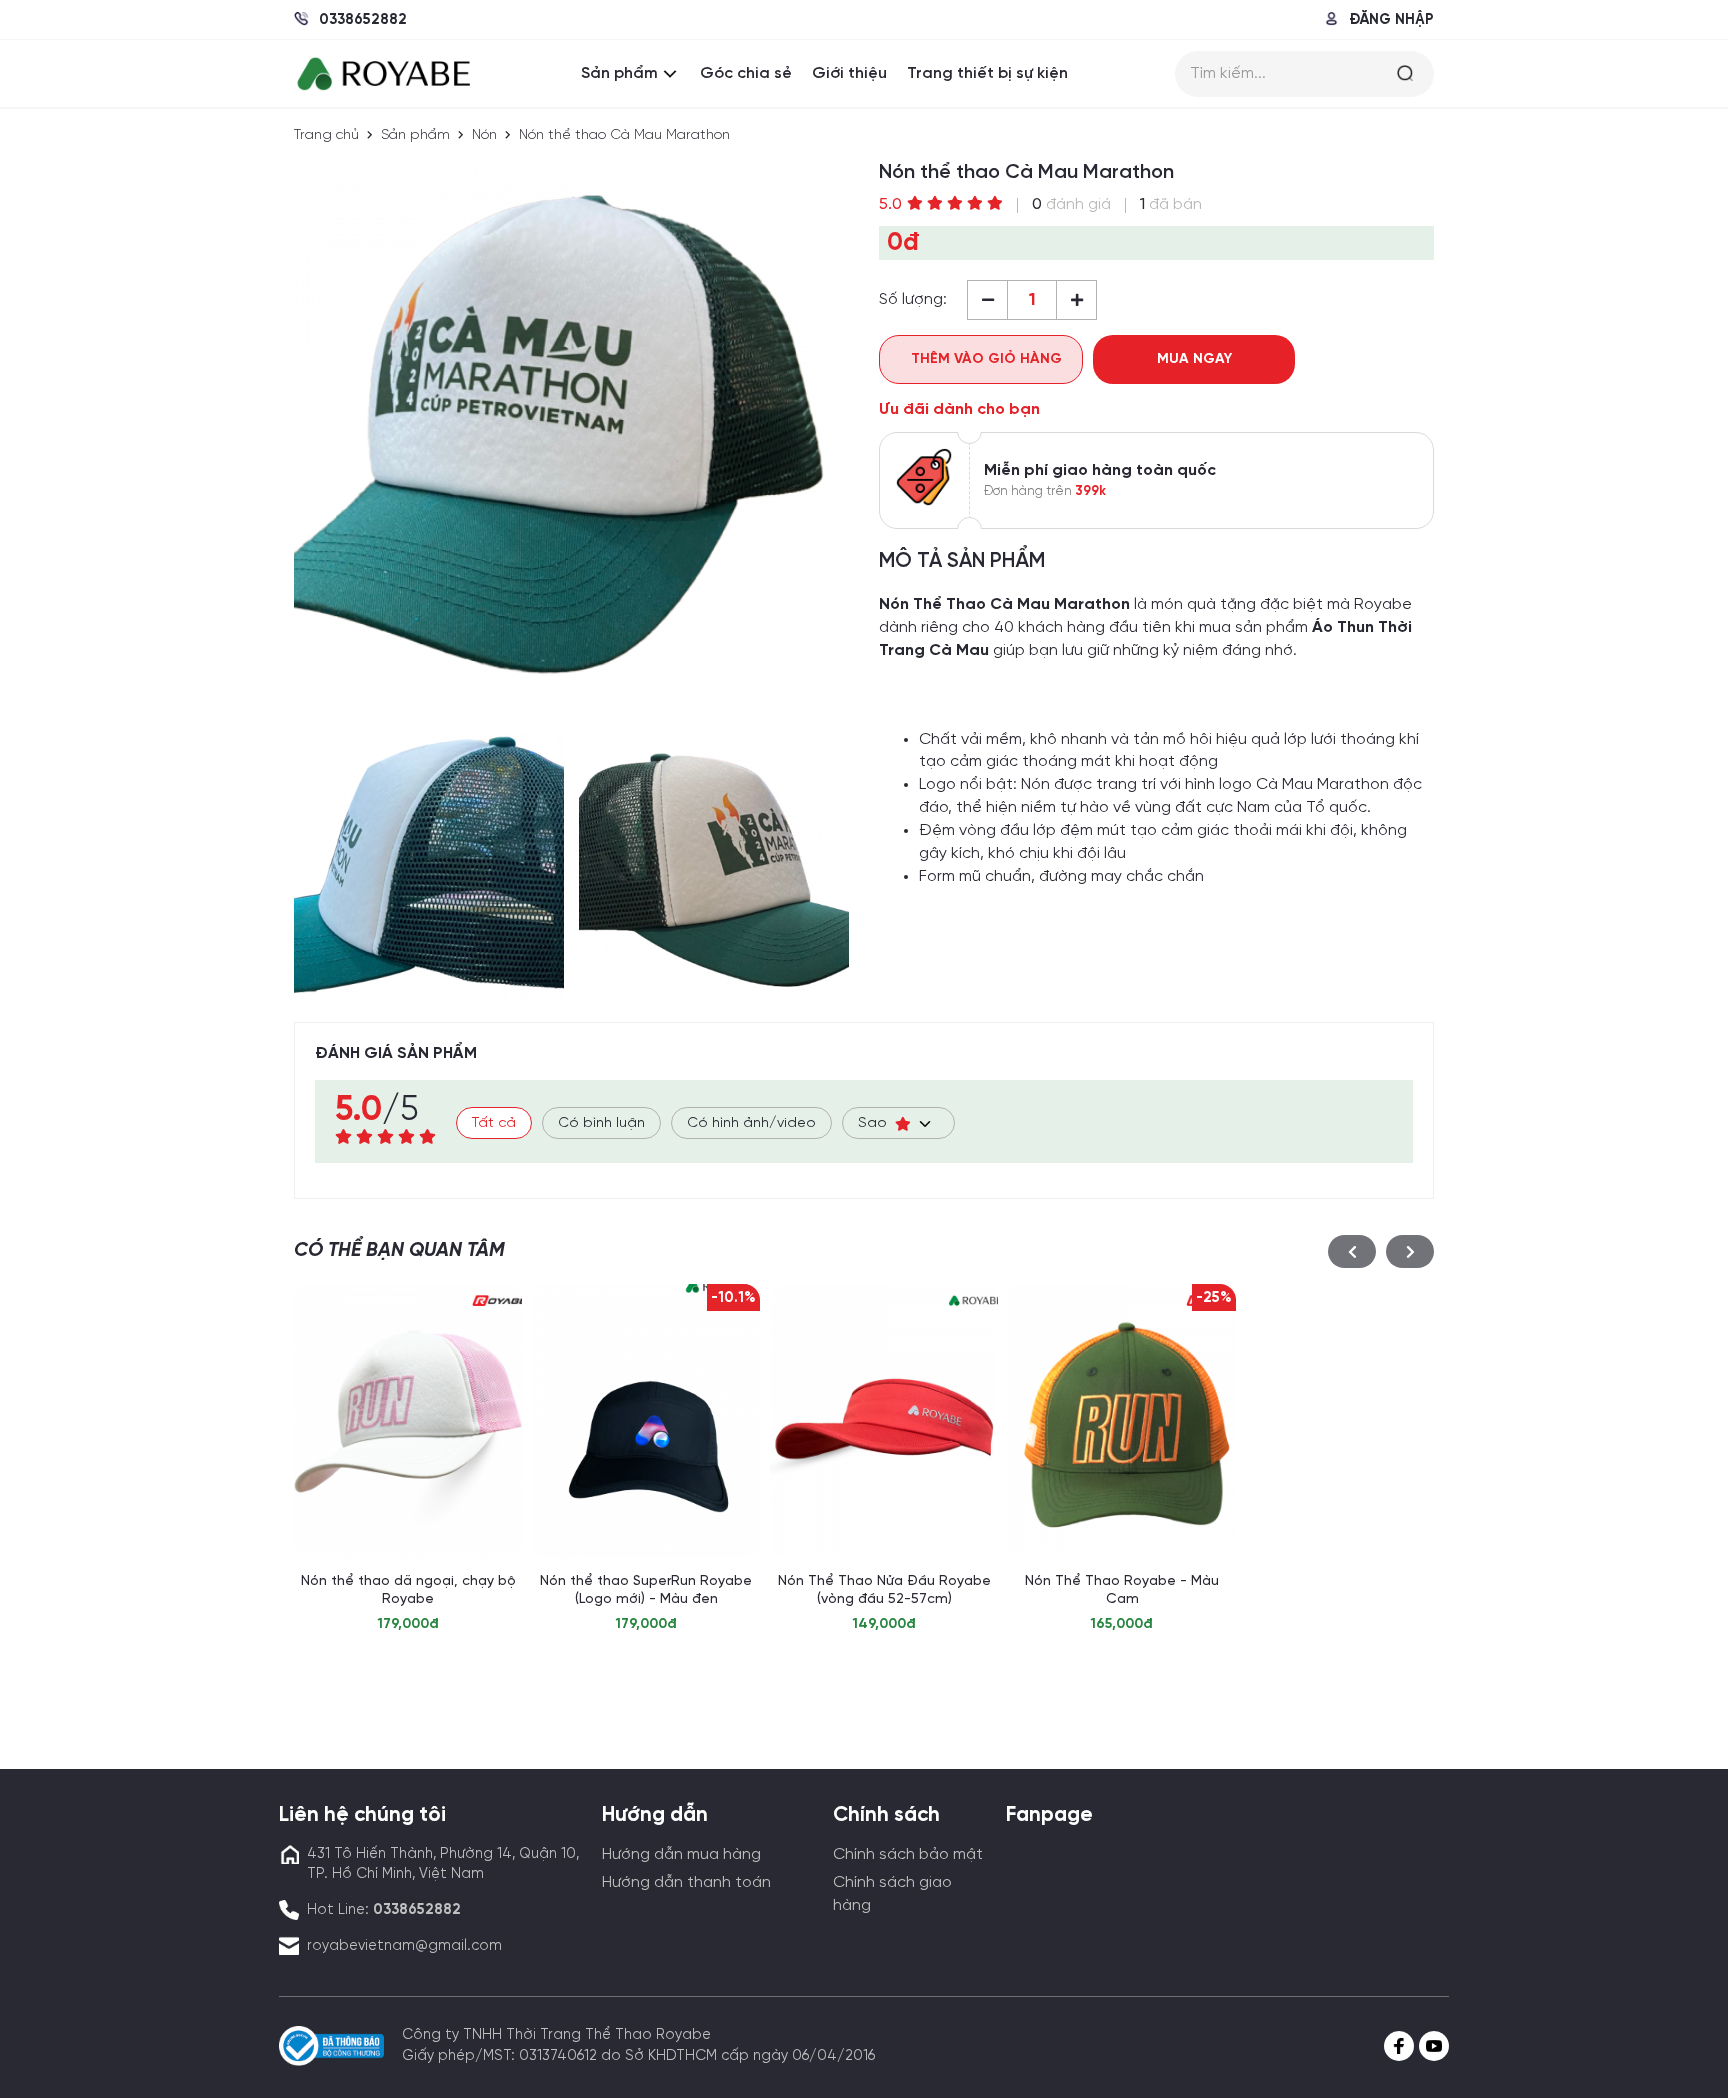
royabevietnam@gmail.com (404, 1946)
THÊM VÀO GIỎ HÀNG (986, 359)
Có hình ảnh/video (751, 1123)
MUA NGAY (1194, 359)
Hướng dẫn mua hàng (681, 1854)
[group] (408, 1459)
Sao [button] (876, 1123)
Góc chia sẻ (746, 73)
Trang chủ (326, 135)
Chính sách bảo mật (908, 1854)
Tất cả (494, 1123)
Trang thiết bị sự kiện (987, 73)
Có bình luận (601, 1123)
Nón (484, 135)
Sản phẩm (619, 73)
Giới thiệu (849, 73)
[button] (1352, 1251)
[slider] (955, 203)
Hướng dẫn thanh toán (686, 1882)
